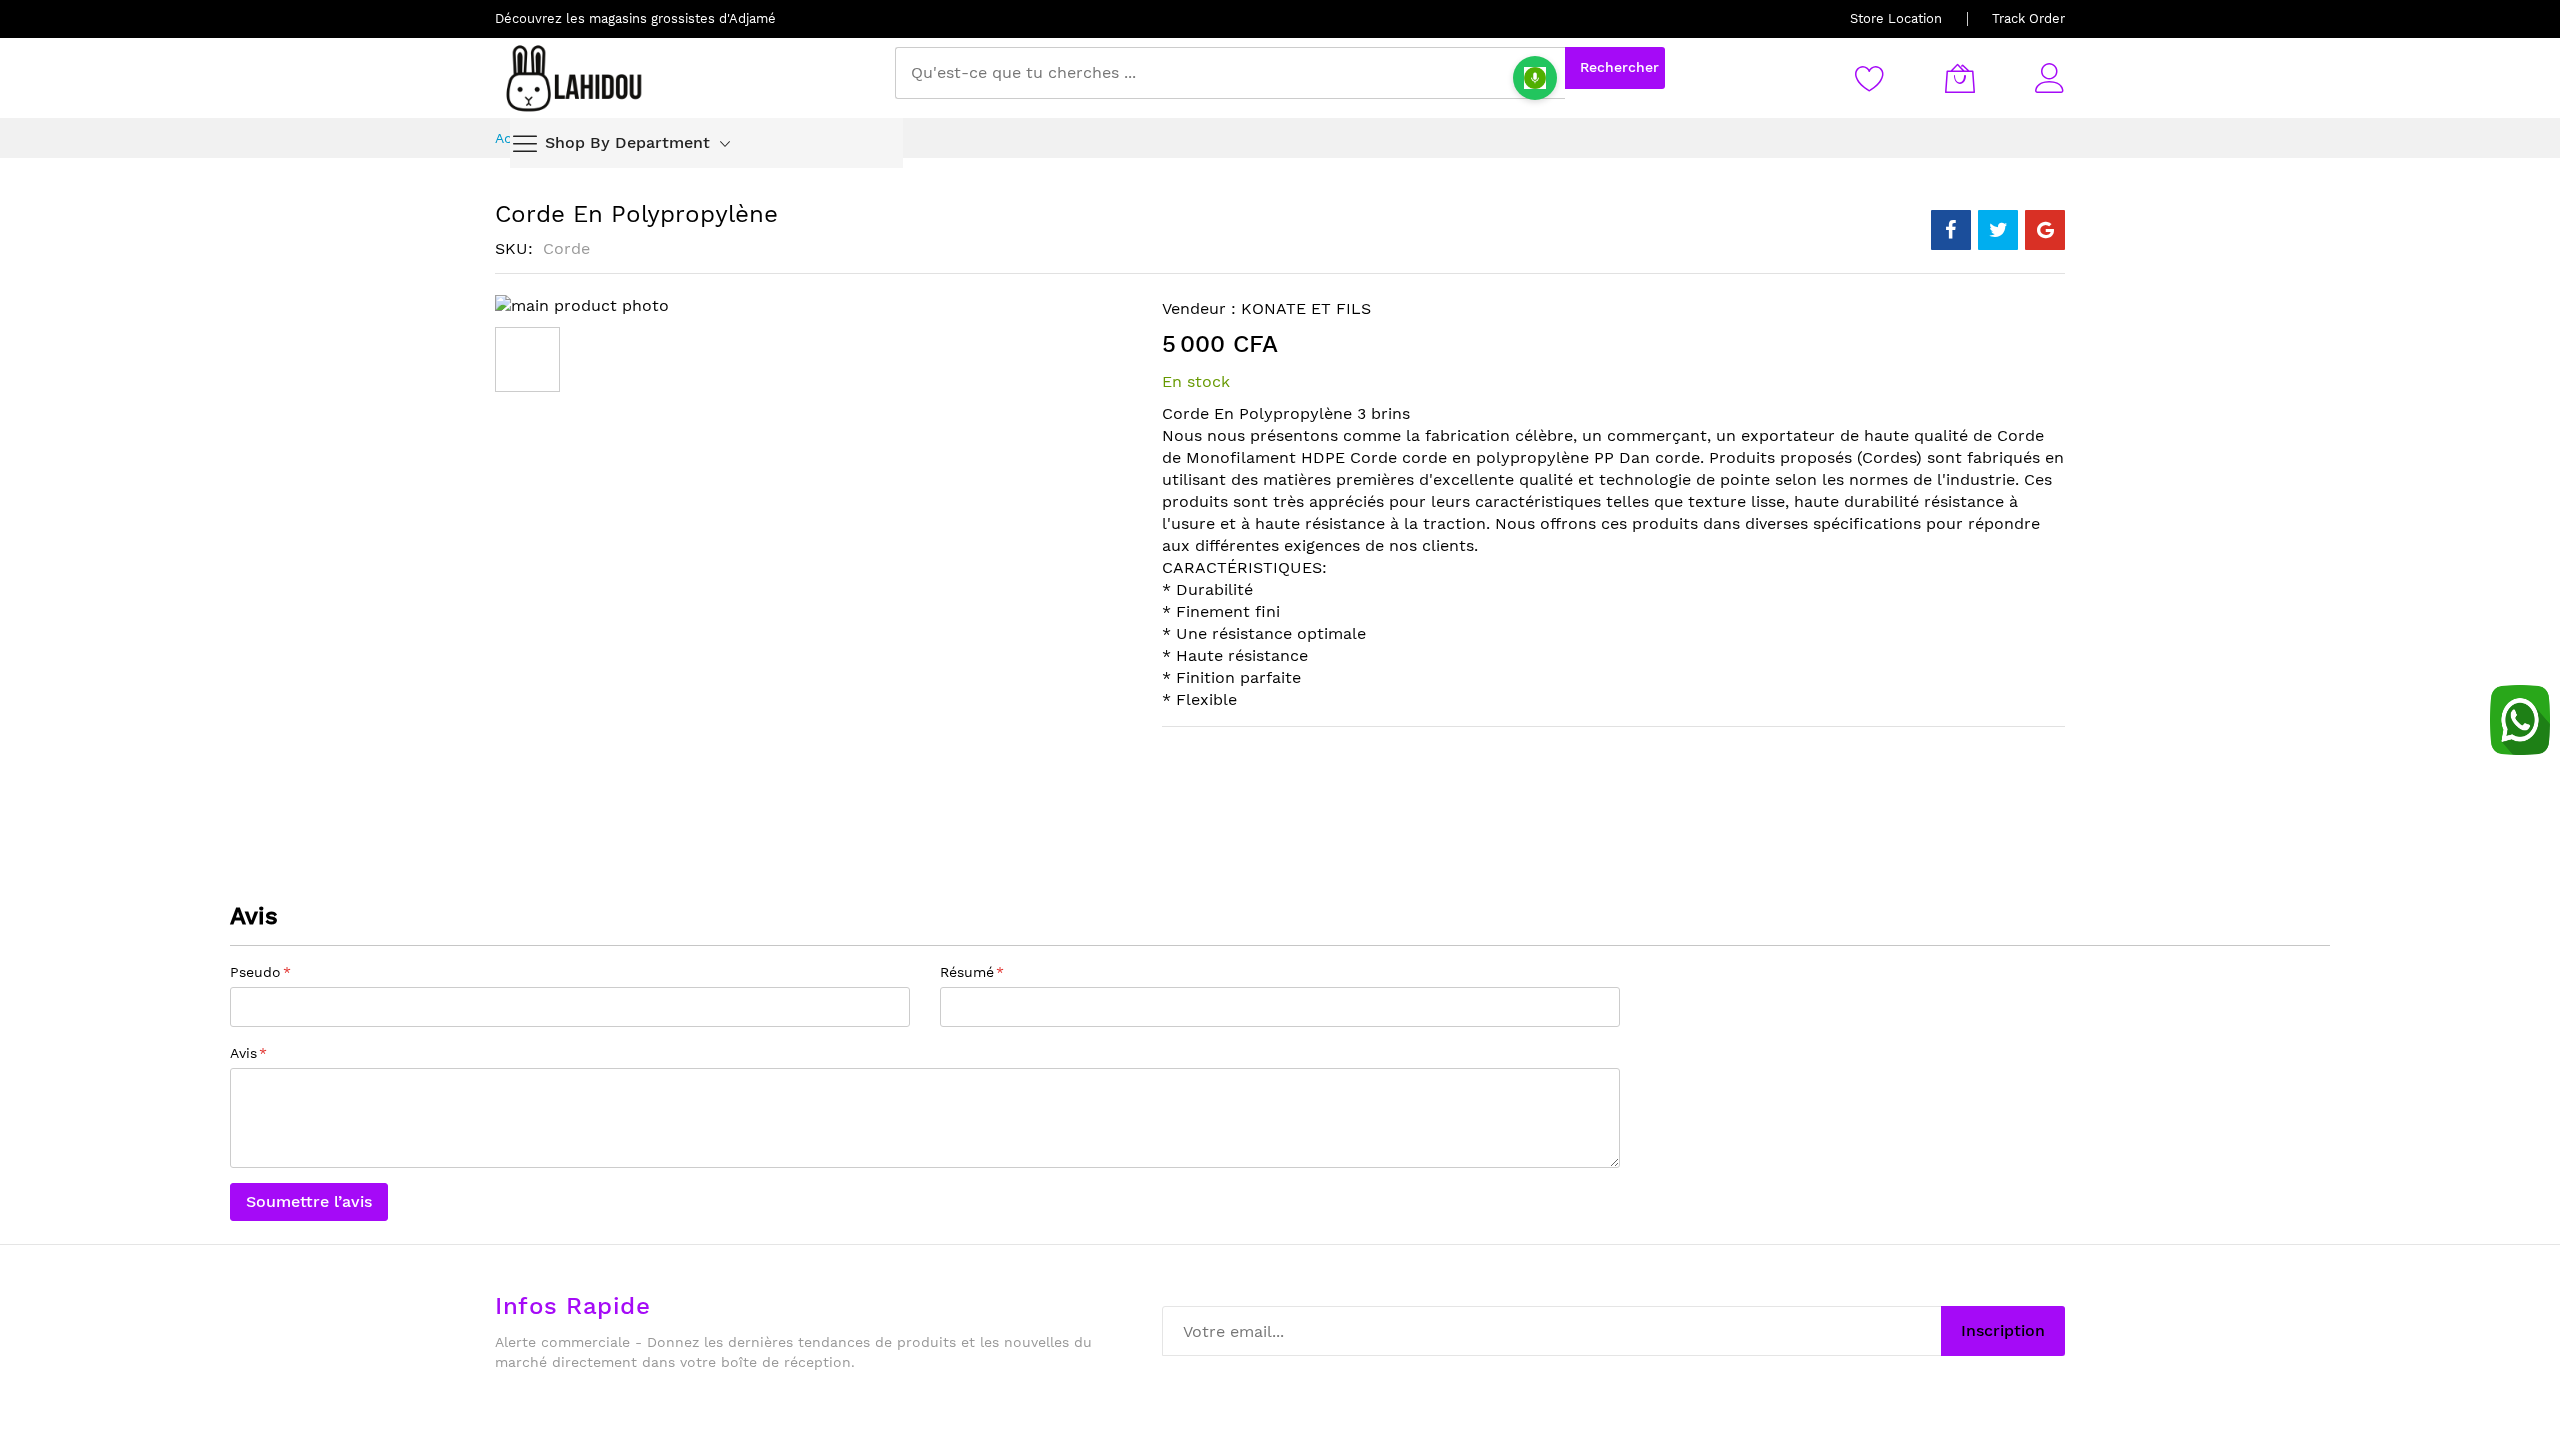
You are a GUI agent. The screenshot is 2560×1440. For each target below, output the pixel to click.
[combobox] (1230, 73)
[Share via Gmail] (2045, 230)
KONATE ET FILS (1306, 308)
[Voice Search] (1535, 78)
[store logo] (575, 78)
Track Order (2028, 18)
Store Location (1896, 18)
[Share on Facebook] (1951, 230)
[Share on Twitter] (1998, 230)
